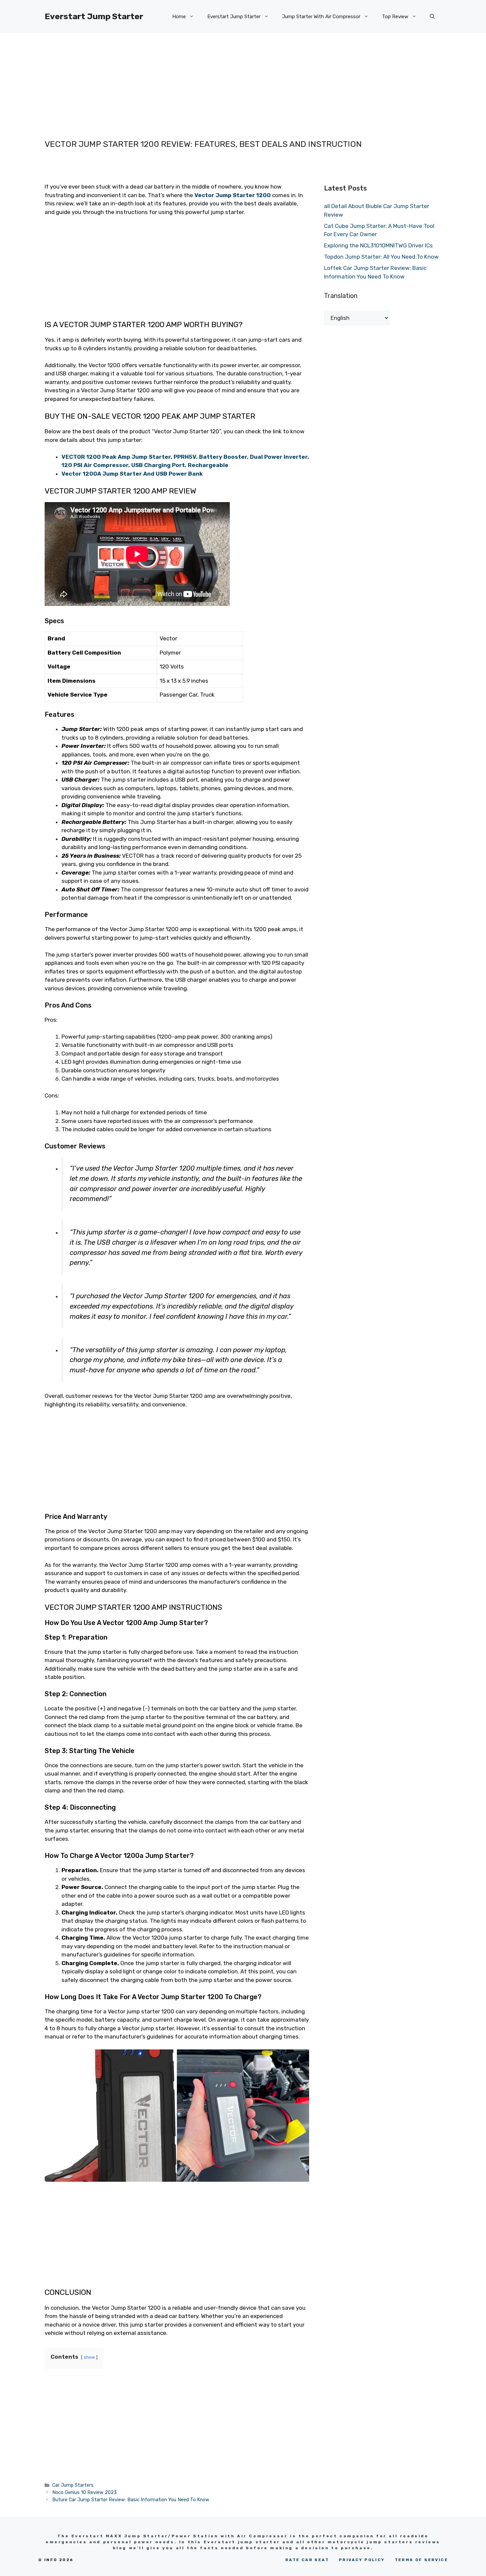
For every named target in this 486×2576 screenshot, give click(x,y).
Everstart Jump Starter (94, 16)
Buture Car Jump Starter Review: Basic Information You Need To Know (131, 2500)
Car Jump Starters (73, 2485)
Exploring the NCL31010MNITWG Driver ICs (378, 245)
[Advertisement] (230, 79)
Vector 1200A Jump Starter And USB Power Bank (133, 474)
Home (179, 17)
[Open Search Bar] (432, 17)
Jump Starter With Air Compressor (321, 17)
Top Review (395, 17)
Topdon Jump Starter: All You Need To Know (381, 257)
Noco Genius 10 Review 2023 (84, 2492)
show (89, 2357)
